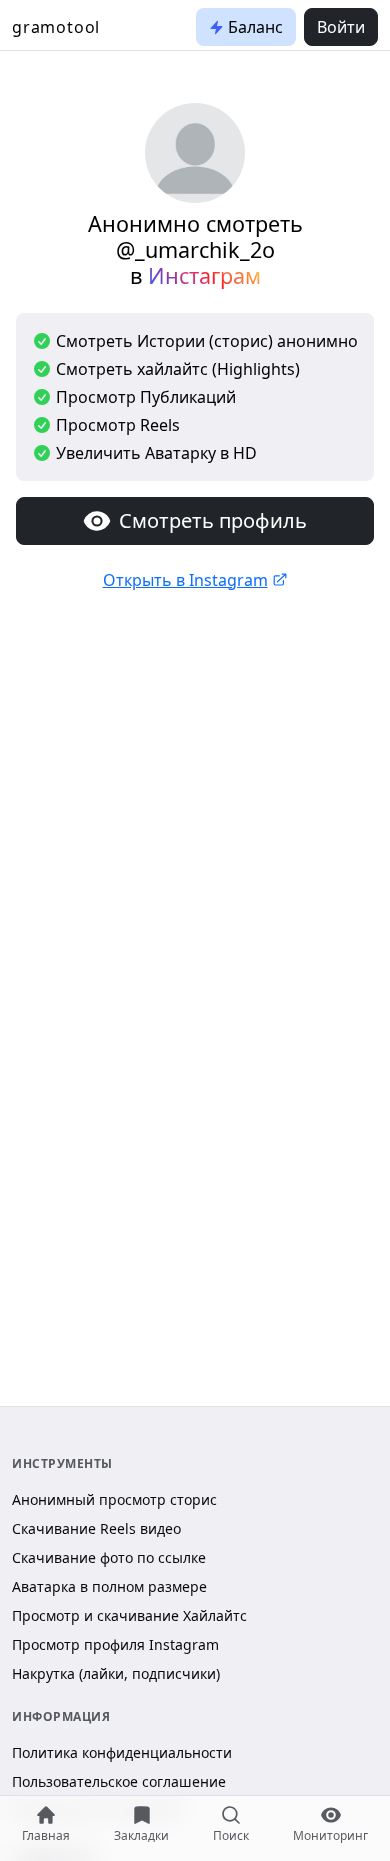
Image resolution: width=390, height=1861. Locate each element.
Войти (341, 27)
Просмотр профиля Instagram (115, 1644)
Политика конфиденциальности (122, 1752)
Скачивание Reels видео (96, 1528)
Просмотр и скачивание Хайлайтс (129, 1615)
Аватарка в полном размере (109, 1586)
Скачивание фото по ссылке (109, 1557)
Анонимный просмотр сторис (114, 1499)
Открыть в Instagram (185, 580)
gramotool (56, 27)
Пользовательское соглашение (119, 1781)
